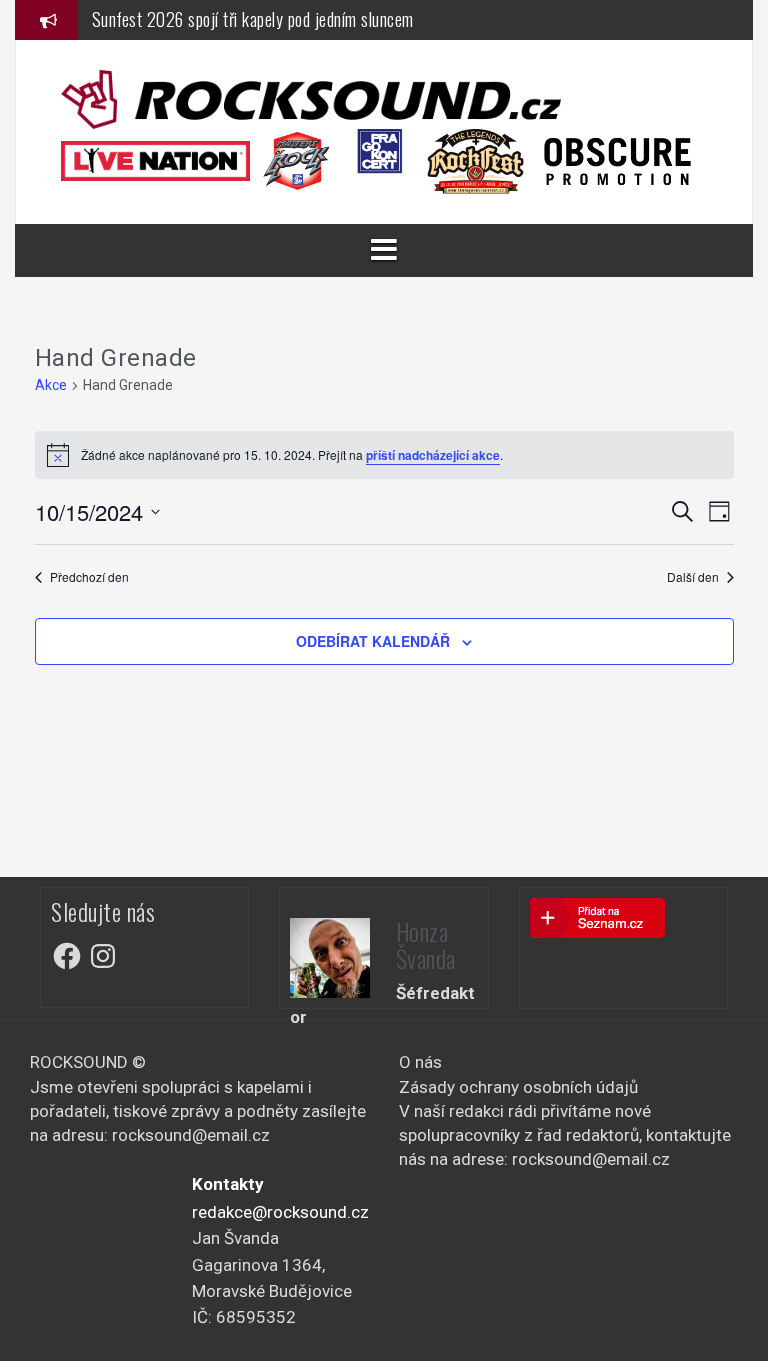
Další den (693, 577)
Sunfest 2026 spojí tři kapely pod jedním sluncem (253, 19)
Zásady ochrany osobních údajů (518, 1087)
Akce (51, 385)
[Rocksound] (311, 98)
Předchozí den (89, 577)
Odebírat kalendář (373, 641)
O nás (420, 1062)
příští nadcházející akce (433, 455)
